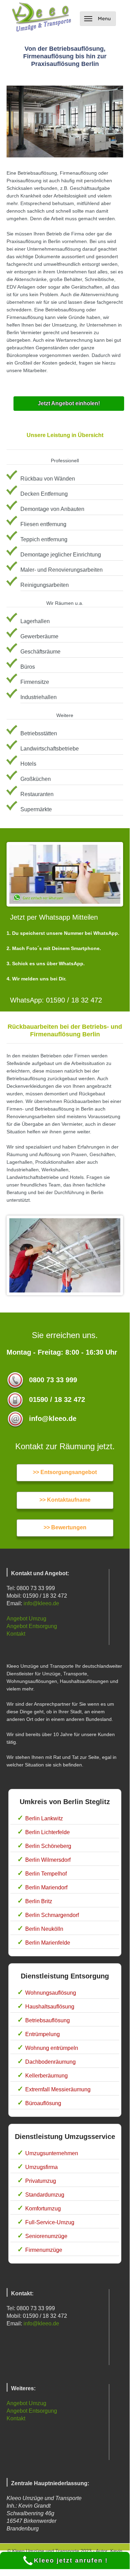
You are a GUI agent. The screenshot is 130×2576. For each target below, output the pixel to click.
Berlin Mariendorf (46, 1887)
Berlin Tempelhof (46, 1874)
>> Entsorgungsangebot (65, 1472)
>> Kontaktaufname (65, 1500)
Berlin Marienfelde (48, 1943)
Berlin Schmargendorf (52, 1915)
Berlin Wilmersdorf (48, 1860)
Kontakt (16, 1634)
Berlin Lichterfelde (48, 1832)
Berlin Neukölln (44, 1929)
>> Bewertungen (65, 1527)
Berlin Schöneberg (48, 1846)
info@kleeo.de (41, 1603)
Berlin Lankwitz (44, 1818)
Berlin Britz (39, 1901)
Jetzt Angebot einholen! (69, 403)
